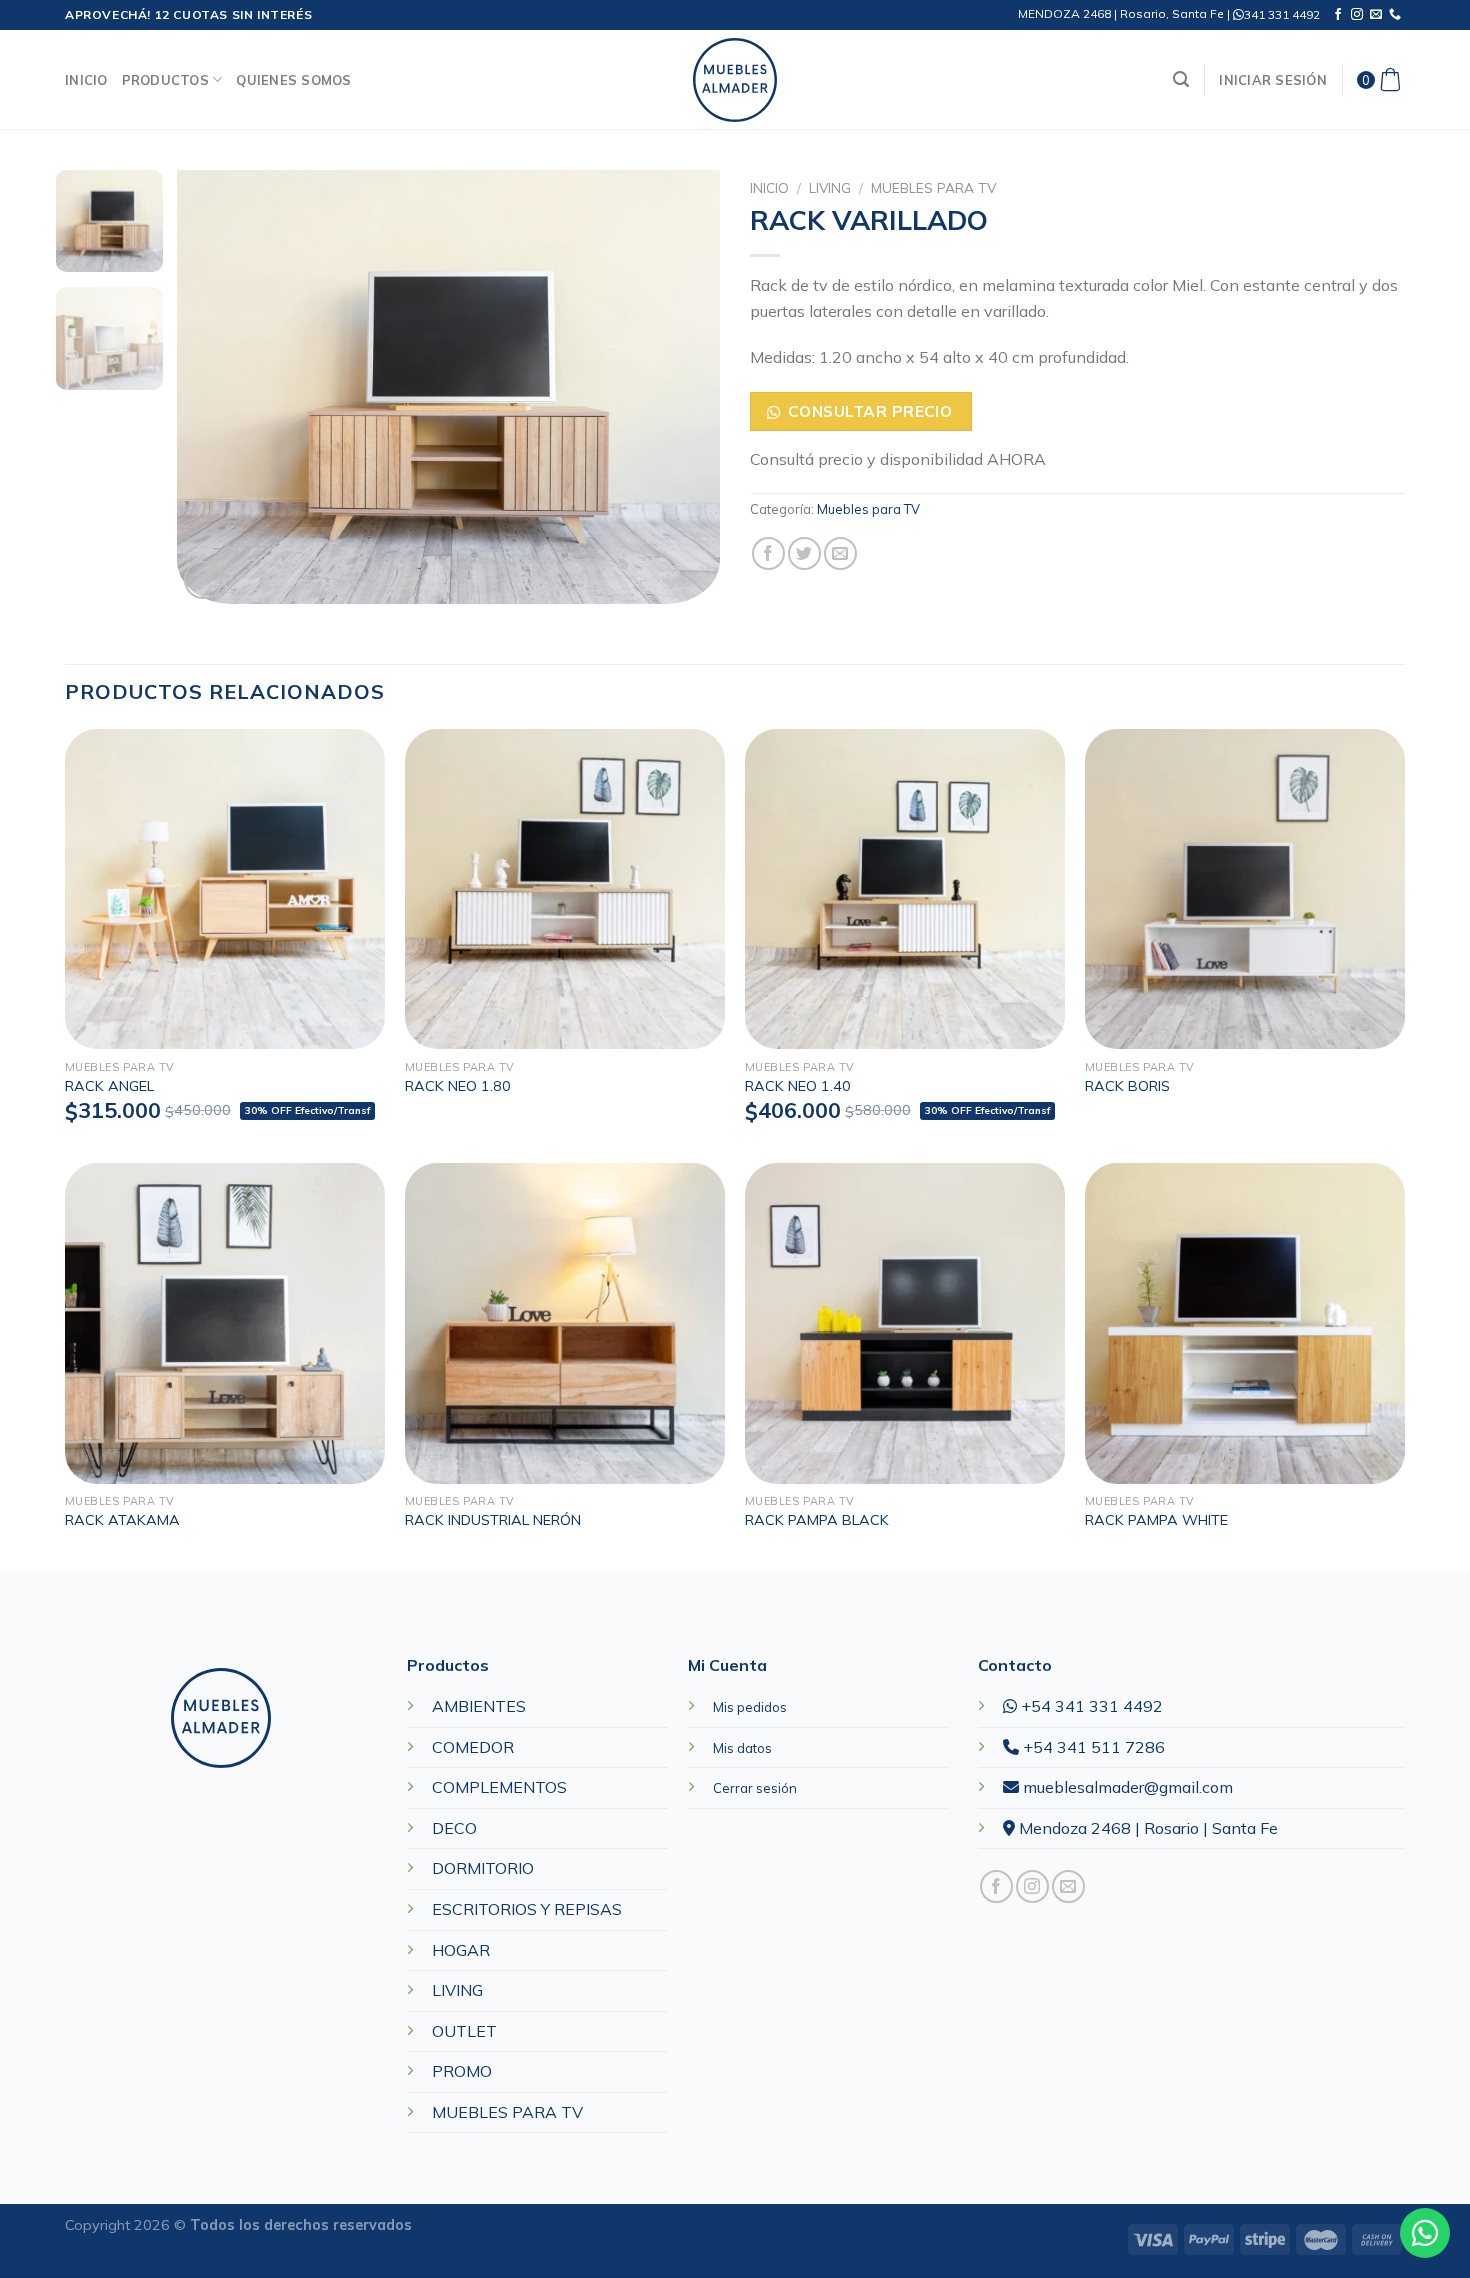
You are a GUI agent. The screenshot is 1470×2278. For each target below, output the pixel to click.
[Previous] (213, 387)
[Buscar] (1181, 79)
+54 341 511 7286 (1092, 1747)
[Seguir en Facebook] (1338, 15)
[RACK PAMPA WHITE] (1245, 1323)
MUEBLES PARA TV (507, 2112)
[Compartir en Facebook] (768, 553)
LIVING (830, 187)
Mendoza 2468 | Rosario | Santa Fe (1146, 1828)
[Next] (684, 387)
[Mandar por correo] (840, 553)
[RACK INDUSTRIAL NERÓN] (565, 1323)
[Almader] (735, 80)
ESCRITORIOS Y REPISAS (527, 1909)
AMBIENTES (479, 1706)
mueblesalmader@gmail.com (1126, 1787)
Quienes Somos (293, 80)
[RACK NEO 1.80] (565, 889)
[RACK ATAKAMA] (225, 1323)
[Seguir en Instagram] (1357, 15)
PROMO (462, 2071)
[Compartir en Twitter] (804, 553)
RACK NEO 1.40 (798, 1086)
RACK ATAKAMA (122, 1520)
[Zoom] (203, 580)
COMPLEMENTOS (499, 1787)
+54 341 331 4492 (1090, 1706)
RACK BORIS (1127, 1086)
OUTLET (464, 2031)
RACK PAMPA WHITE (1156, 1520)
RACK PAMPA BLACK (817, 1520)
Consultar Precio (870, 411)
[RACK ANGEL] (225, 889)
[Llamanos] (1395, 15)
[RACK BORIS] (1245, 889)
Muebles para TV (933, 187)
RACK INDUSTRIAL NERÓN (493, 1520)
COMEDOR (473, 1747)
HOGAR (461, 1950)
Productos (165, 80)
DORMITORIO (483, 1868)
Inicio (86, 80)
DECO (454, 1828)
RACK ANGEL (109, 1086)
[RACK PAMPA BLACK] (905, 1323)
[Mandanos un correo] (1376, 15)
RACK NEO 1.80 (458, 1086)
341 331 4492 (1282, 14)
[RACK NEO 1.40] (905, 889)
